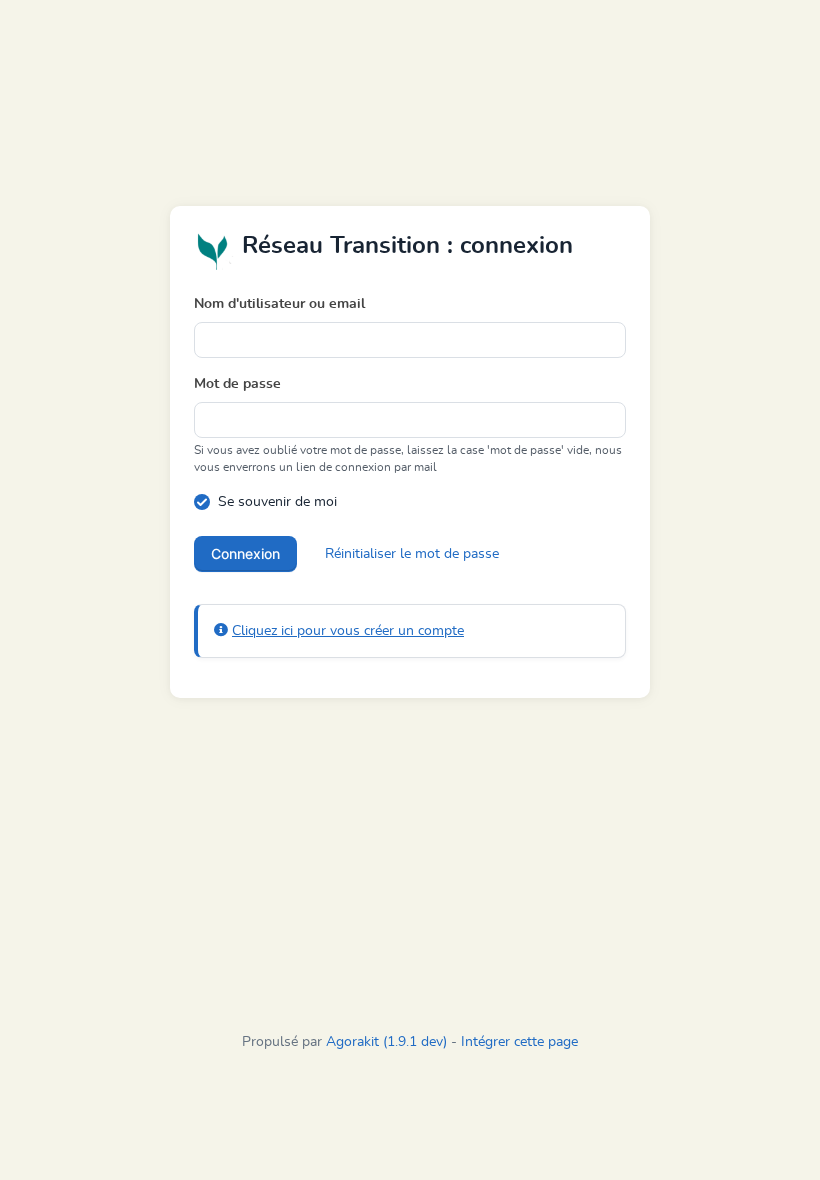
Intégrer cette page (519, 1042)
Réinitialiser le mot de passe (412, 554)
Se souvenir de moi (277, 502)
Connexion (245, 553)
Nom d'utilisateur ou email (279, 304)
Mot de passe (237, 384)
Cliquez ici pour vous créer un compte (348, 631)
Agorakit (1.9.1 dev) (386, 1042)
